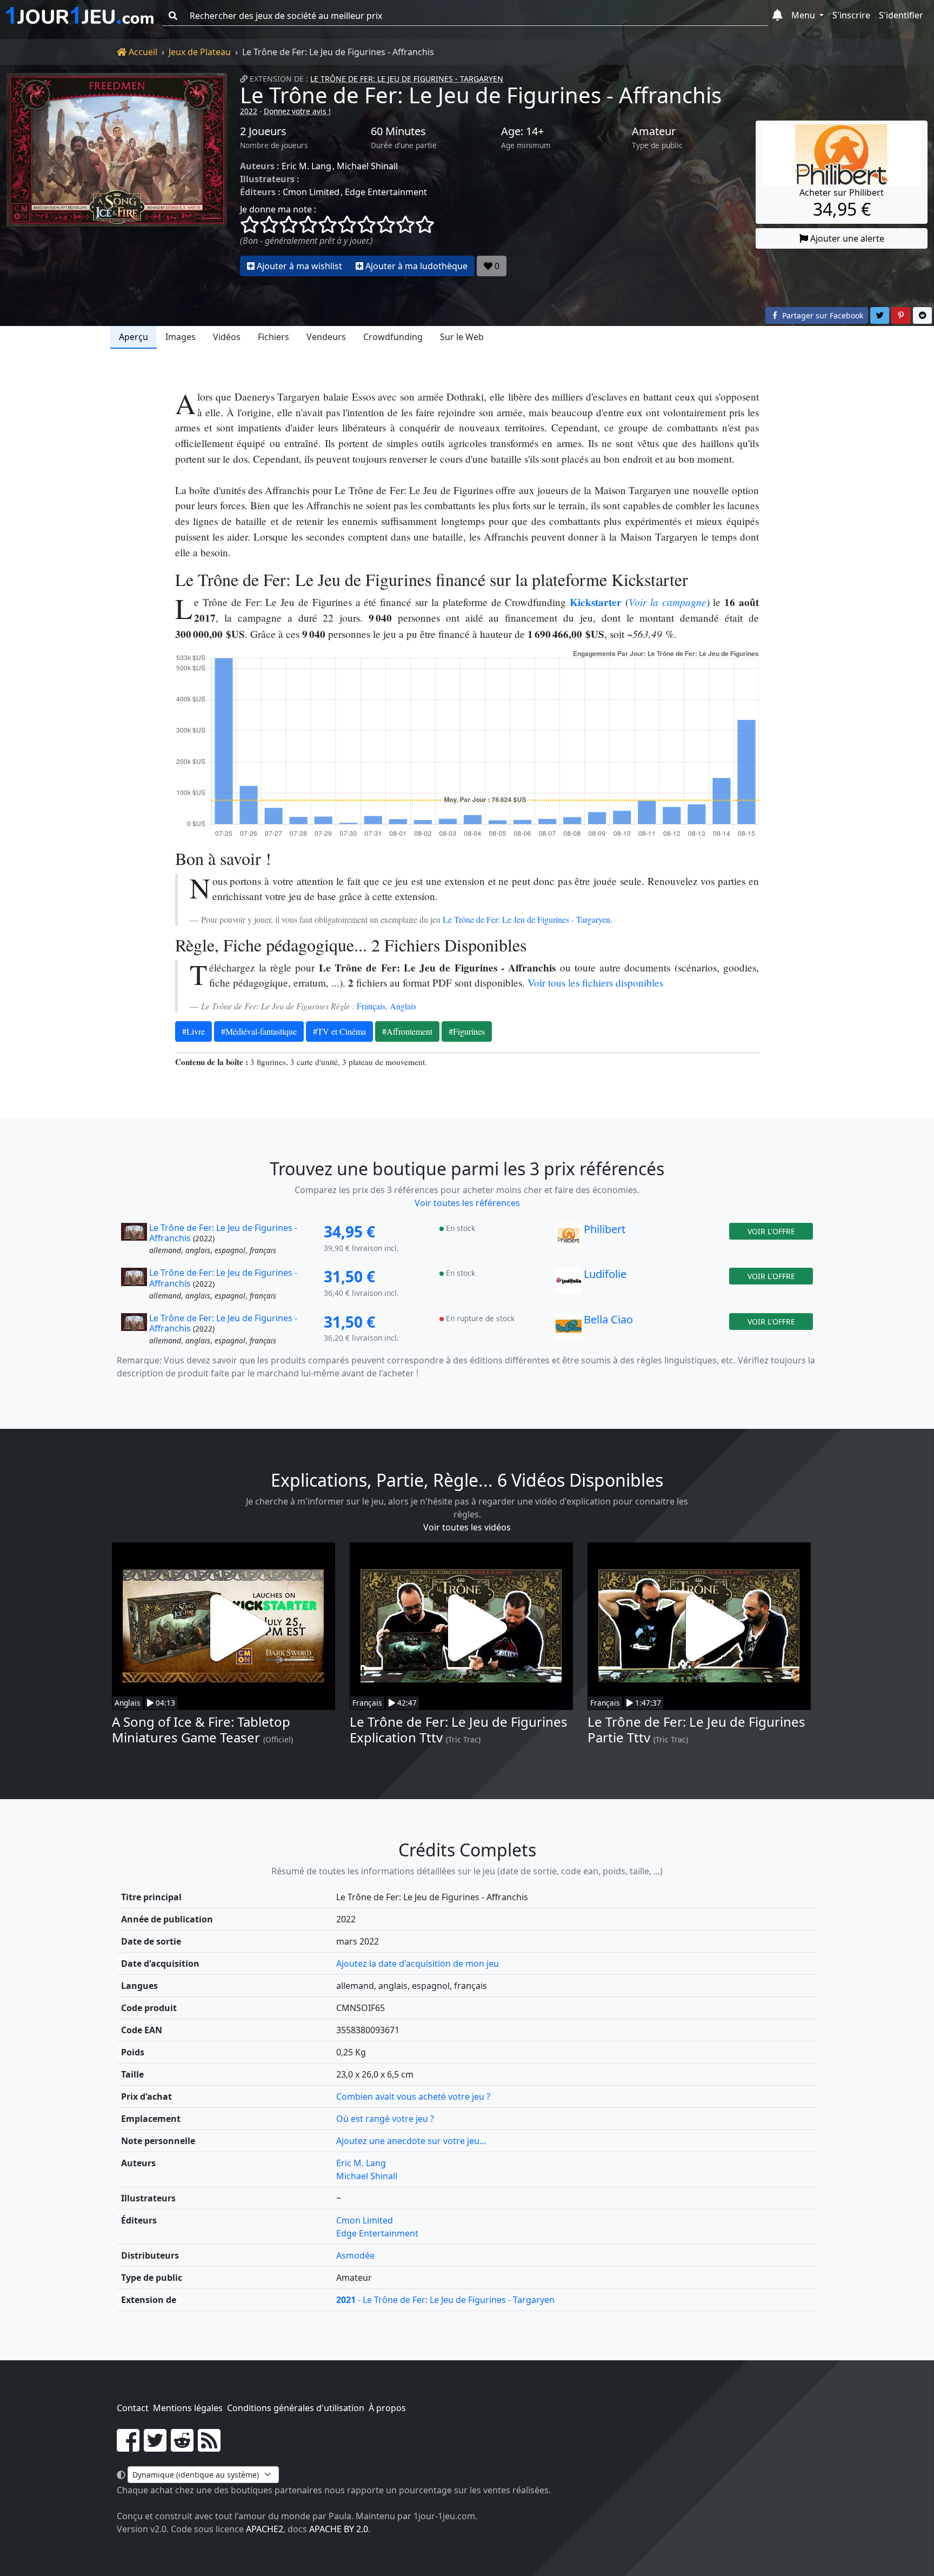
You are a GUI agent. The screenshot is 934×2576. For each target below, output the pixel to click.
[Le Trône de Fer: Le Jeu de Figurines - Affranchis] (117, 175)
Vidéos (227, 337)
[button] (778, 16)
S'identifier (901, 15)
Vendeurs (326, 337)
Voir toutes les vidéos (467, 1527)
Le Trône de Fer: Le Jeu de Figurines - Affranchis (481, 95)
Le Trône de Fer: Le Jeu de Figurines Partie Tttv (696, 1729)
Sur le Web (462, 337)
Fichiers (273, 337)
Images (181, 337)
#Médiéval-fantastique (259, 1031)
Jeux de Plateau (200, 52)
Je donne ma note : (278, 209)
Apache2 (265, 2529)
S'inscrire (851, 15)
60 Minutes (398, 131)
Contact (133, 2408)
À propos (387, 2408)
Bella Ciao (608, 1319)
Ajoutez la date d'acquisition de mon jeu (418, 1963)
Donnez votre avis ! (297, 111)
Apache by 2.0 (339, 2529)
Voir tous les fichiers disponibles (595, 983)
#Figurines (467, 1031)
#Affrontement (407, 1031)
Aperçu (134, 337)
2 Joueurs (263, 131)
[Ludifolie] (569, 1284)
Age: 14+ (522, 131)
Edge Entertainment (386, 192)
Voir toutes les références (467, 1203)
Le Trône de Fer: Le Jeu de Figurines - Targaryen (407, 79)
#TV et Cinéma (339, 1031)
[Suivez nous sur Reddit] (182, 2447)
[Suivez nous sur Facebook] (128, 2447)
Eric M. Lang (306, 166)
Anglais (403, 1006)
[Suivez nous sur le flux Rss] (209, 2447)
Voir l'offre (771, 1231)
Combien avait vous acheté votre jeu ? (413, 2096)
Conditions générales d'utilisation (296, 2408)
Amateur (654, 131)
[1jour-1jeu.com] (80, 16)
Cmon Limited (311, 192)
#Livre (194, 1031)
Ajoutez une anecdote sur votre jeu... (411, 2141)
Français (371, 1006)
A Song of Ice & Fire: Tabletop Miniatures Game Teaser (201, 1729)
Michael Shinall (367, 166)
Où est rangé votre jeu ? (385, 2119)
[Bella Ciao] (569, 1330)
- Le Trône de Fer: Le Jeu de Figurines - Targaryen (445, 2300)
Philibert (605, 1229)
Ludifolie (605, 1274)
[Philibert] (569, 1240)
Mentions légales (188, 2408)
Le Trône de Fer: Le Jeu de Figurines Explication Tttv (459, 1729)
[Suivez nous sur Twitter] (155, 2447)
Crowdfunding (393, 337)
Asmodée (355, 2255)
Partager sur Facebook (822, 315)
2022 (249, 111)
